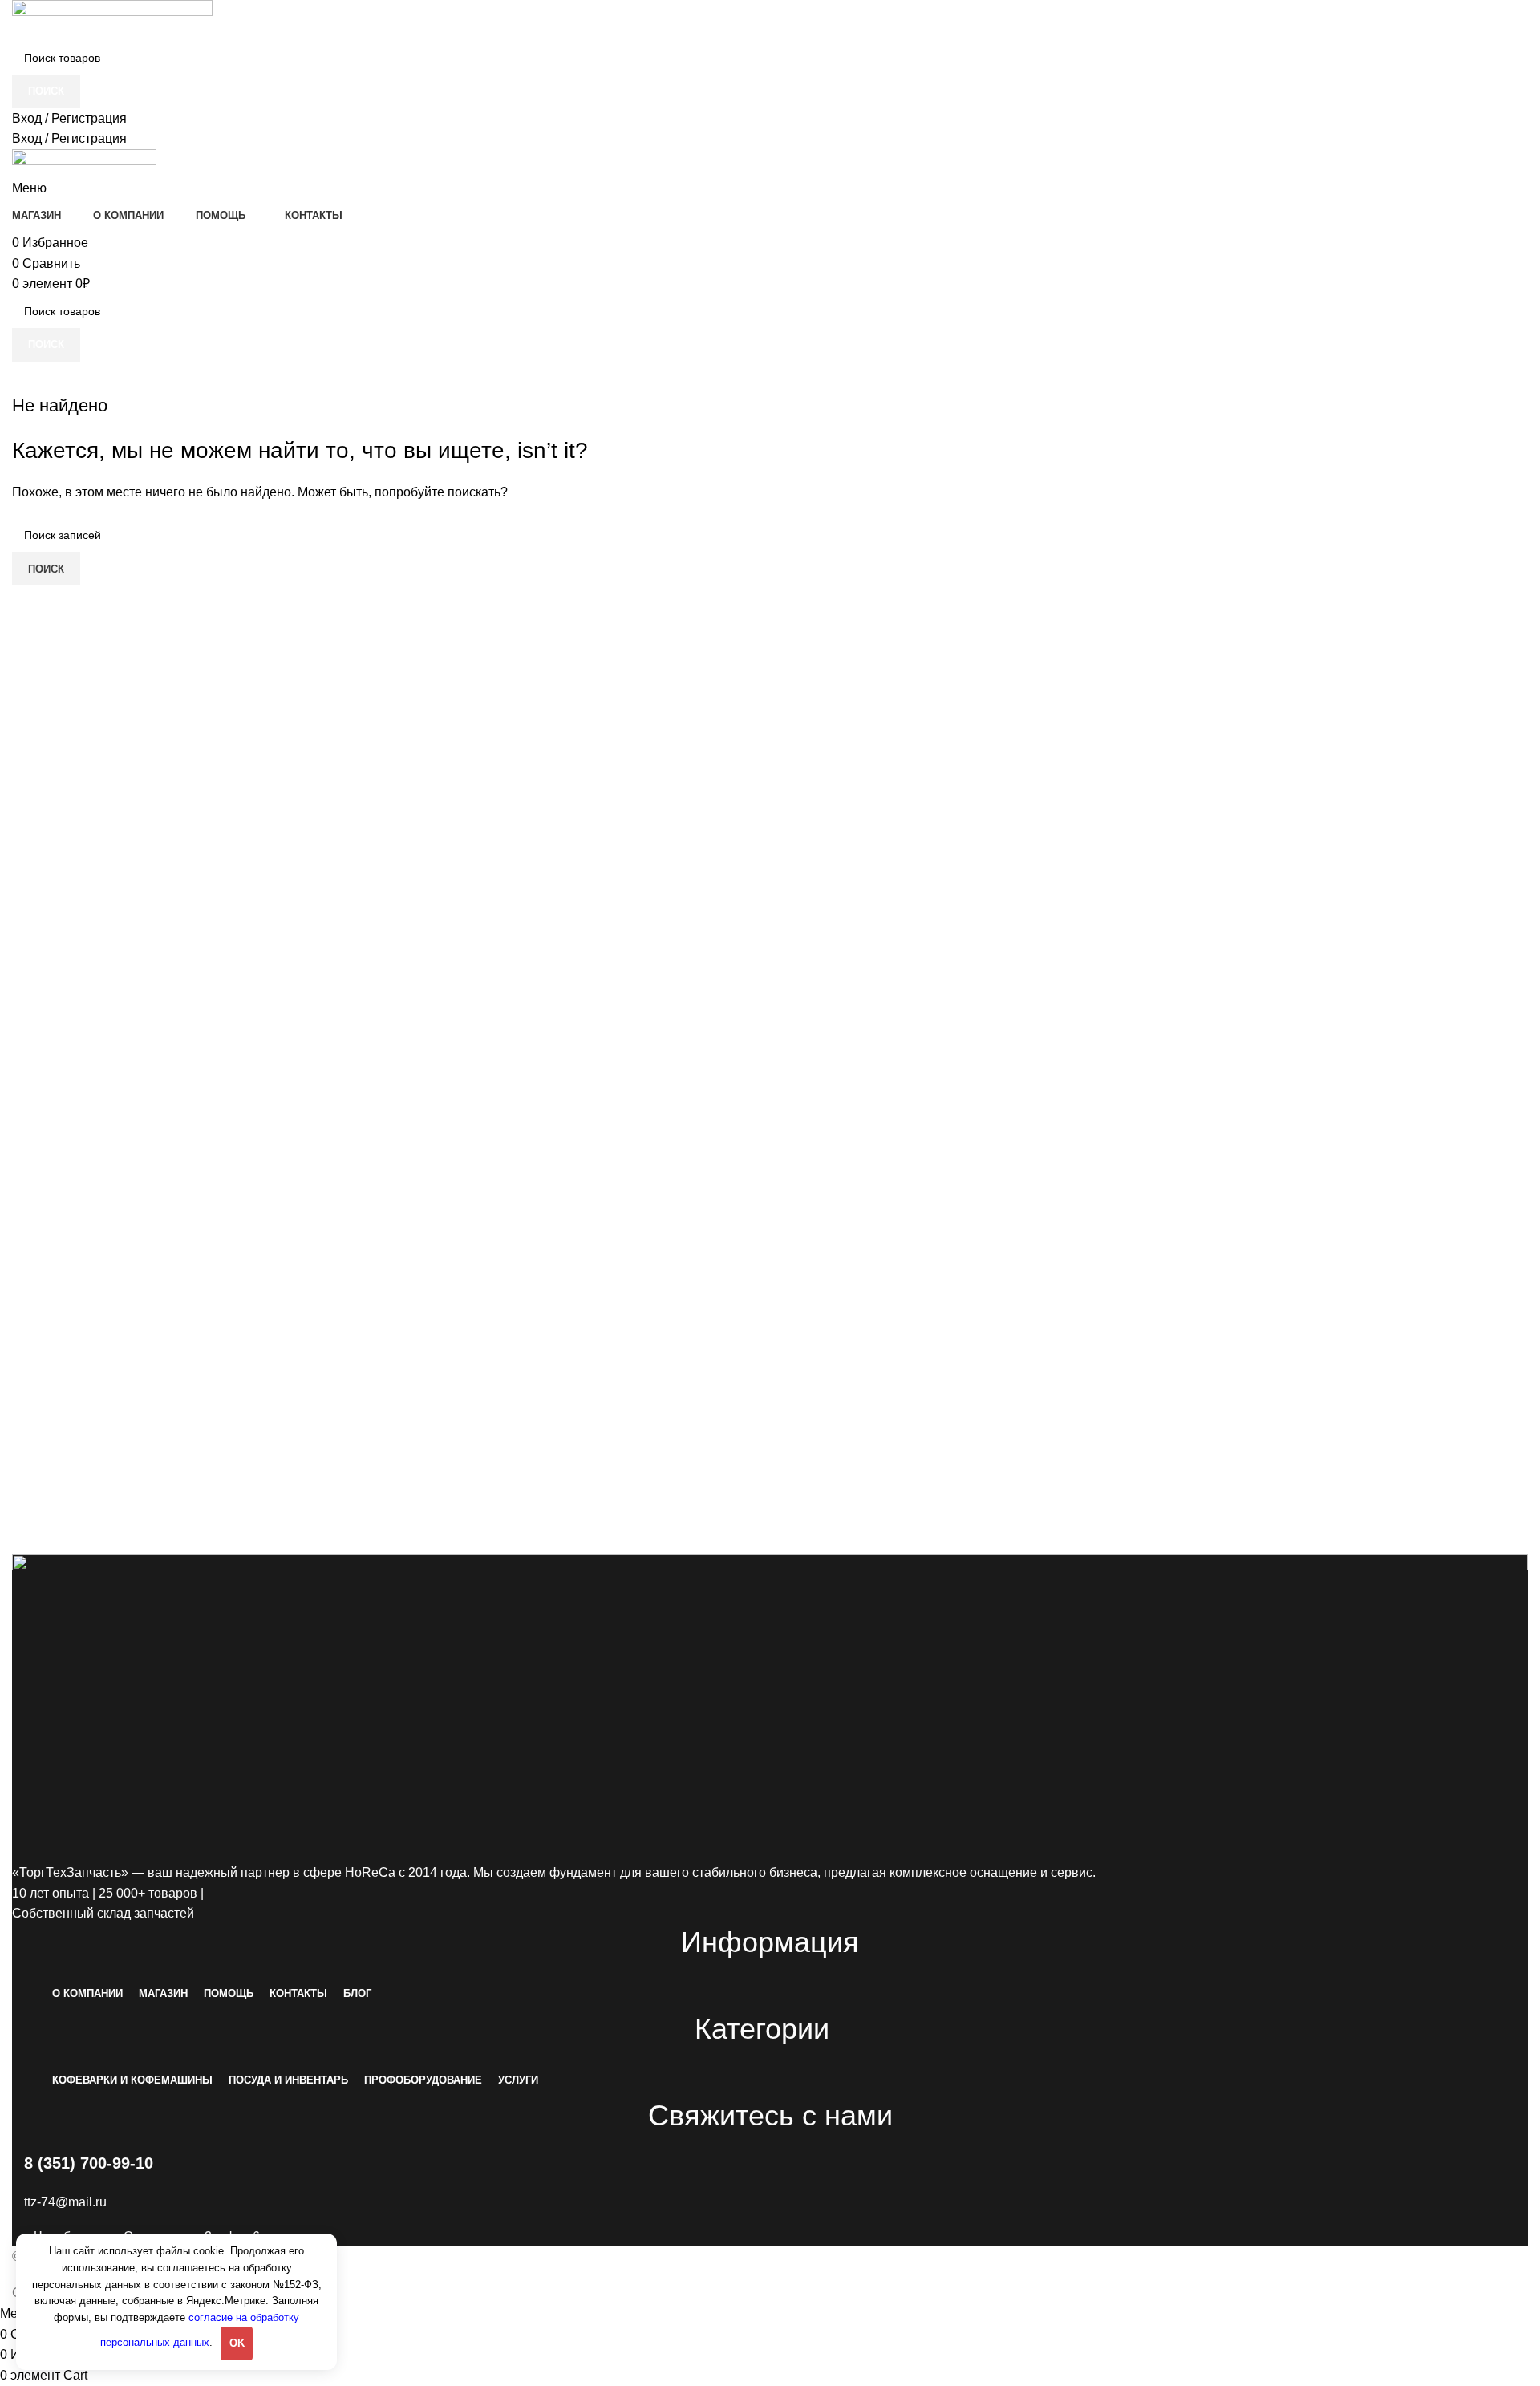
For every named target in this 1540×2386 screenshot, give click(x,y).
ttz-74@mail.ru (65, 2202)
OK (237, 2343)
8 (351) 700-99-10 (89, 2163)
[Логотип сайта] (112, 20)
